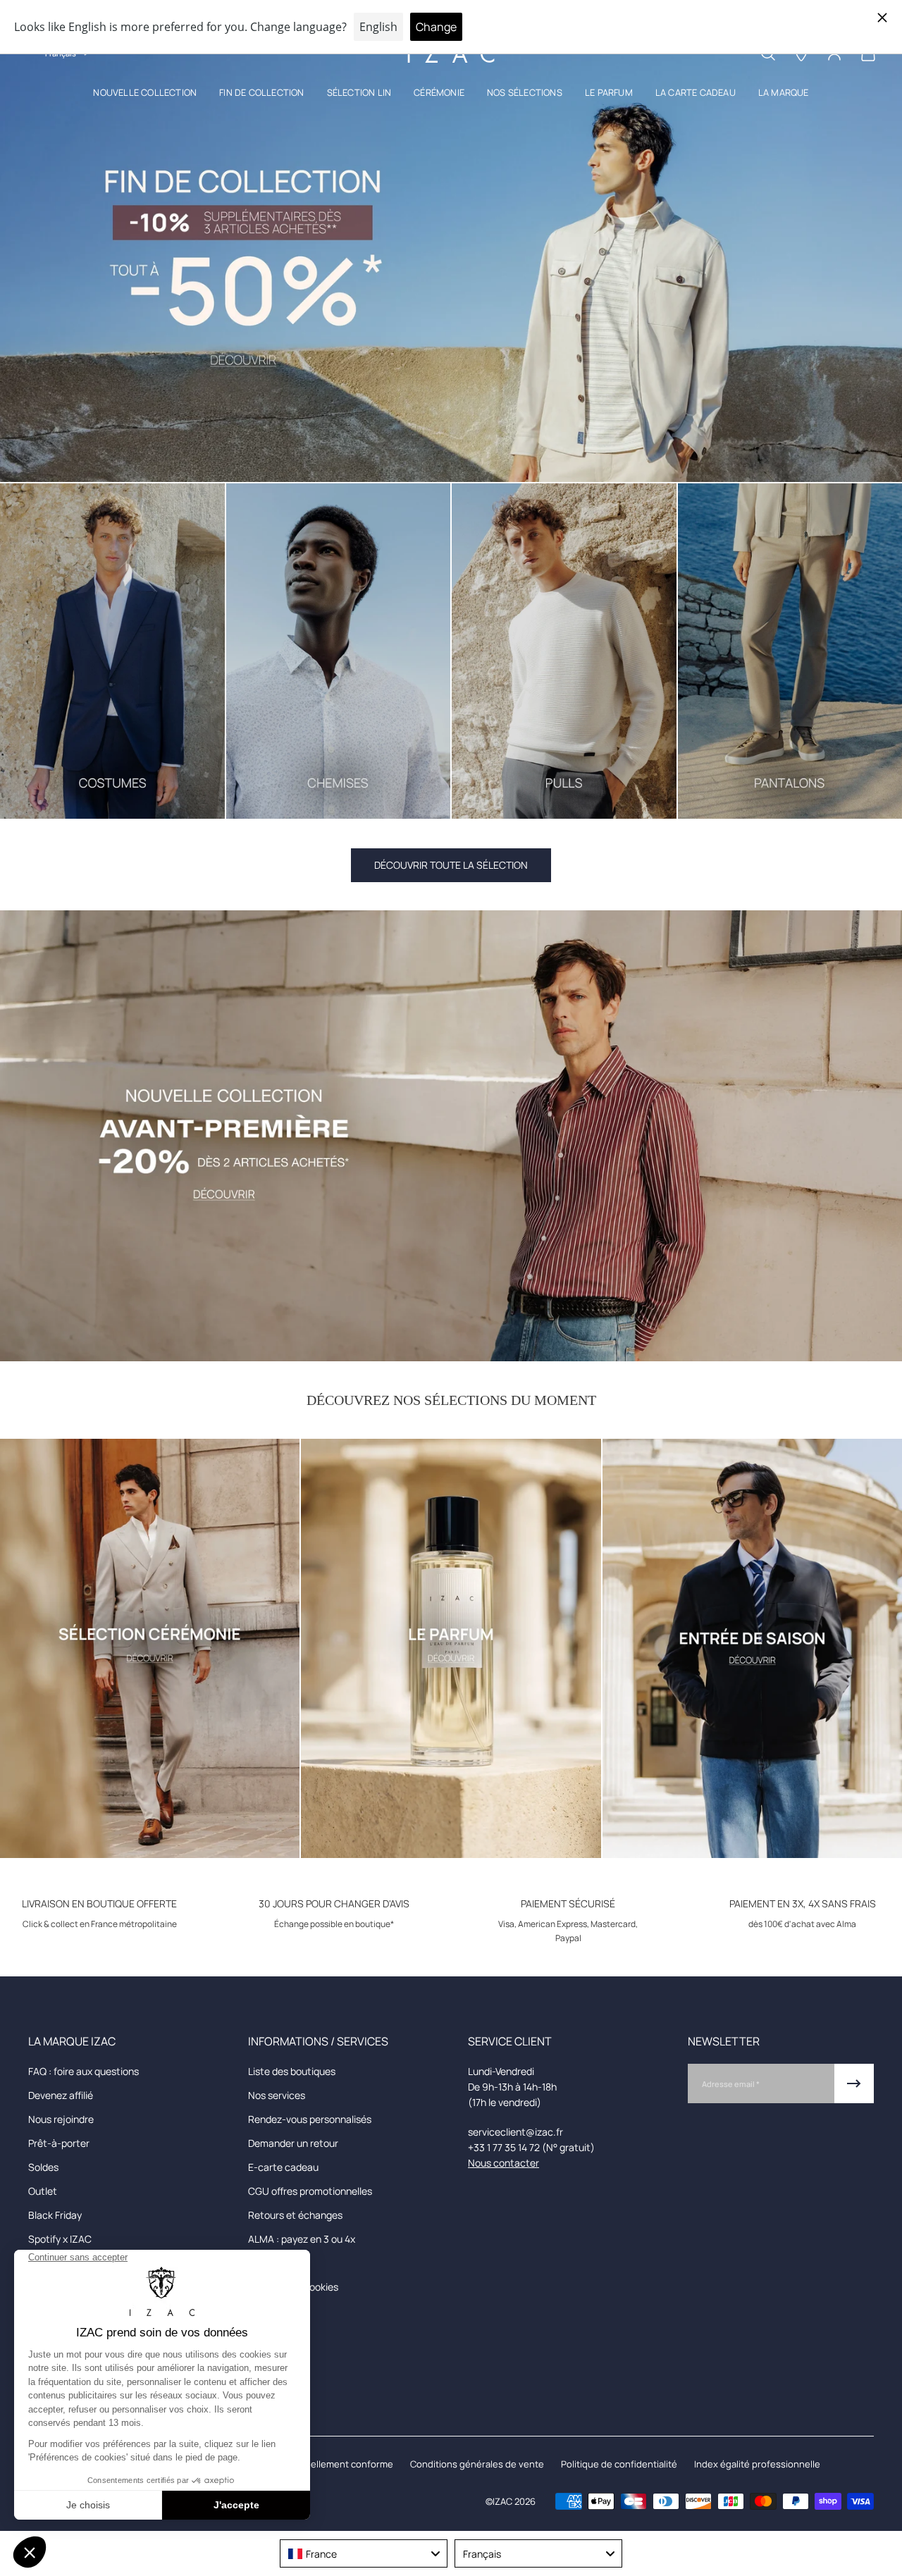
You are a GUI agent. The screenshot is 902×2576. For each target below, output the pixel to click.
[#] (451, 256)
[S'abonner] (854, 2083)
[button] (145, 95)
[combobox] (364, 2553)
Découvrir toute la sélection (451, 865)
